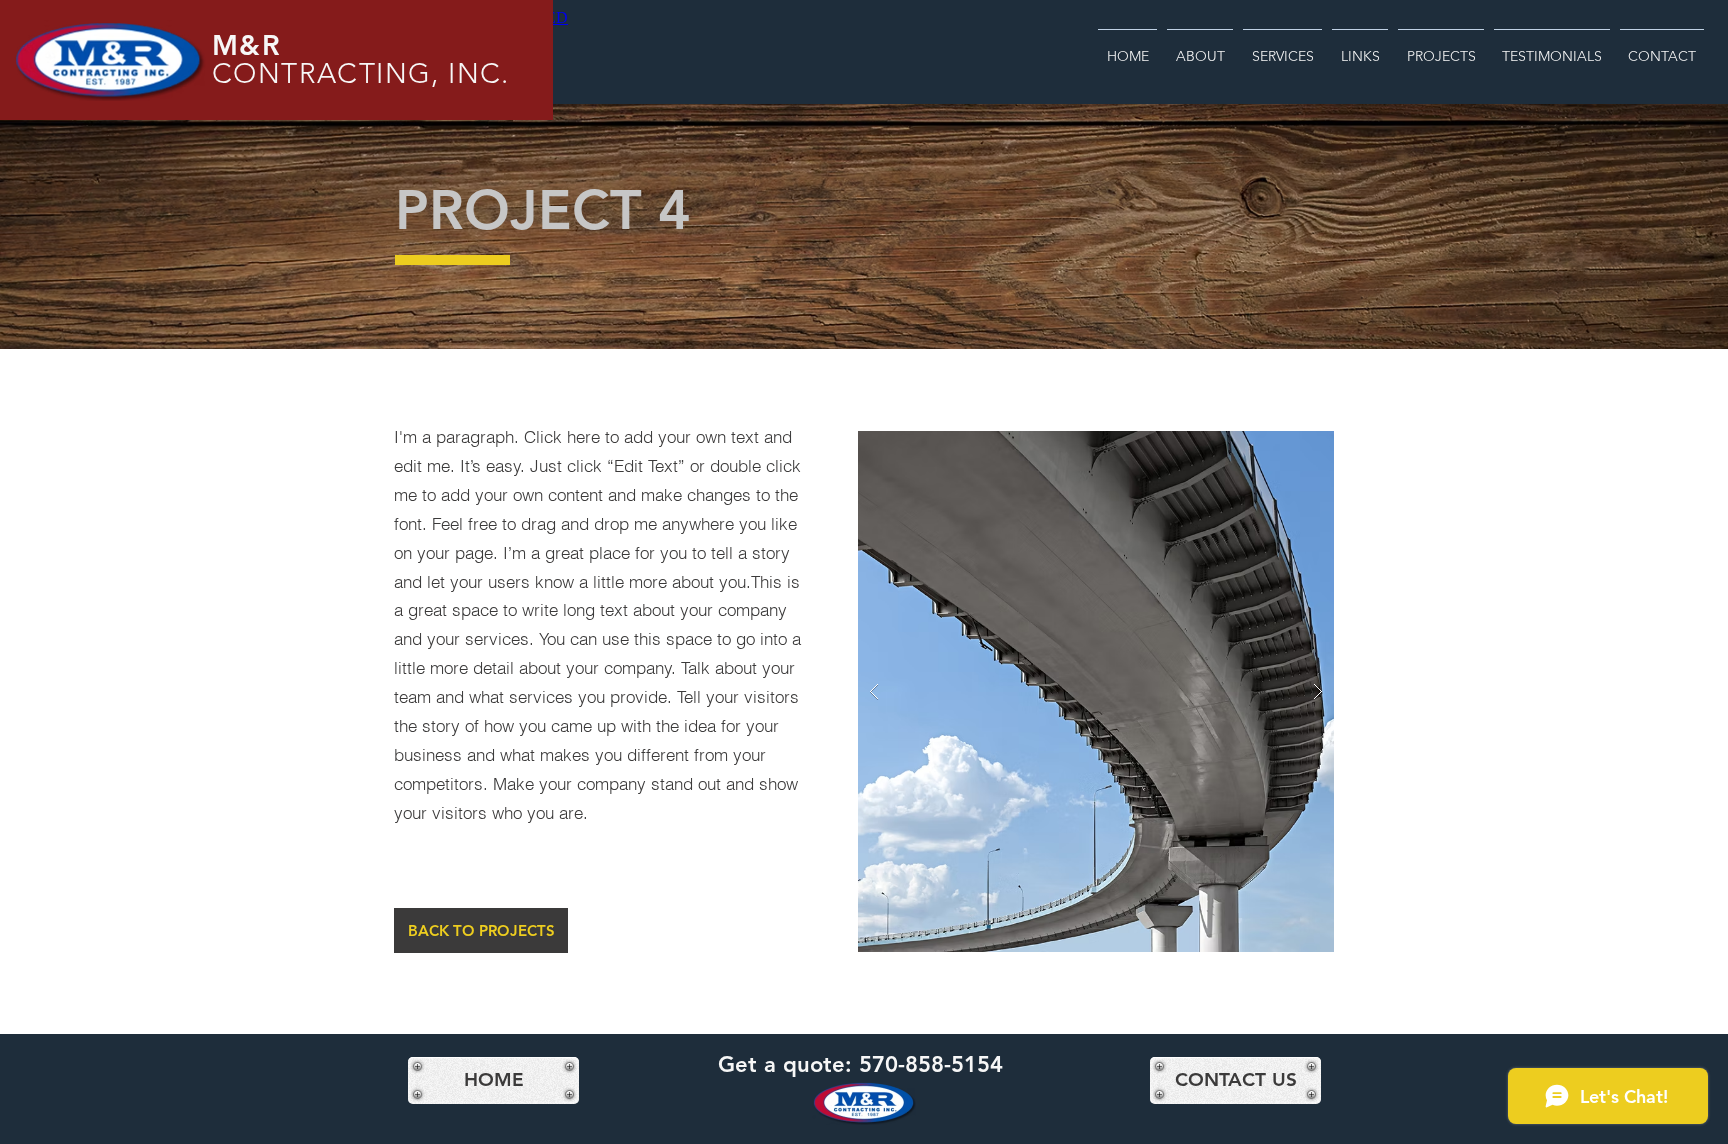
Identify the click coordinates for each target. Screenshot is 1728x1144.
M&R (246, 45)
